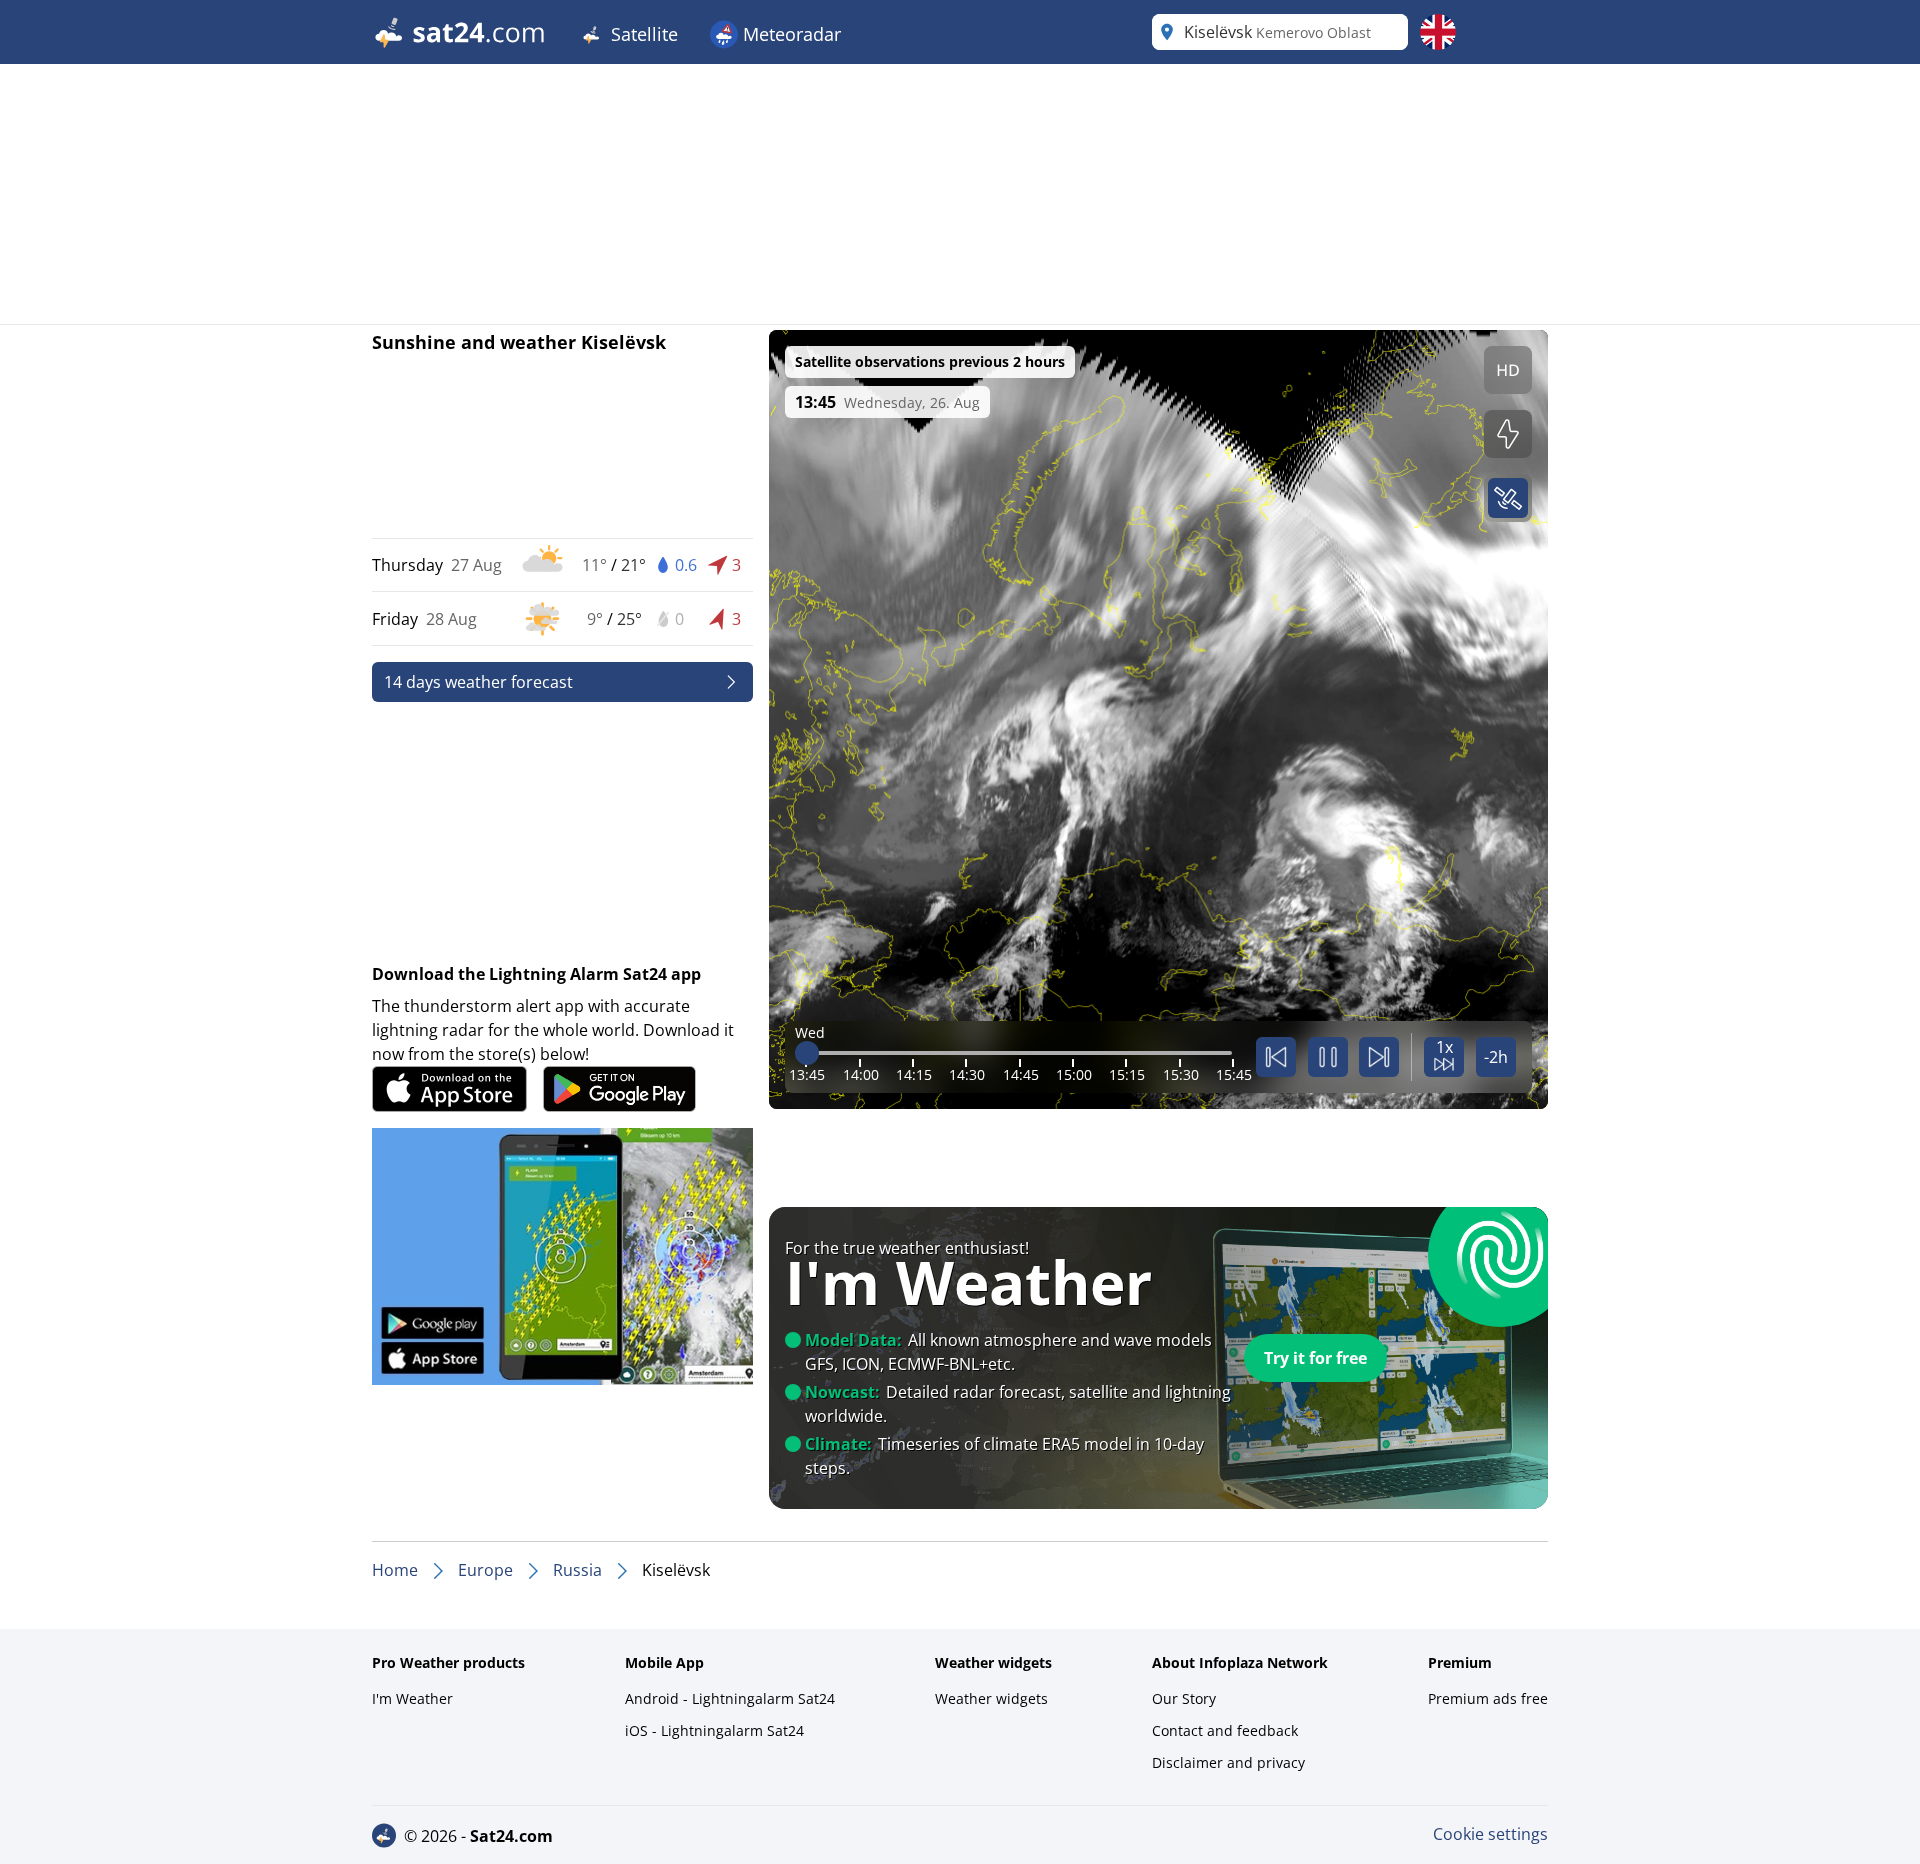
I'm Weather (412, 1698)
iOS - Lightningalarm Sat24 (714, 1730)
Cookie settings (1490, 1834)
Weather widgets (991, 1698)
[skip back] (1276, 1057)
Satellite (642, 34)
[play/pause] (1328, 1057)
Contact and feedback (1225, 1730)
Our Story (1184, 1698)
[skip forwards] (1379, 1057)
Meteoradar (789, 34)
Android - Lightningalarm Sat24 (730, 1698)
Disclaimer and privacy (1228, 1762)
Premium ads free (1488, 1698)
